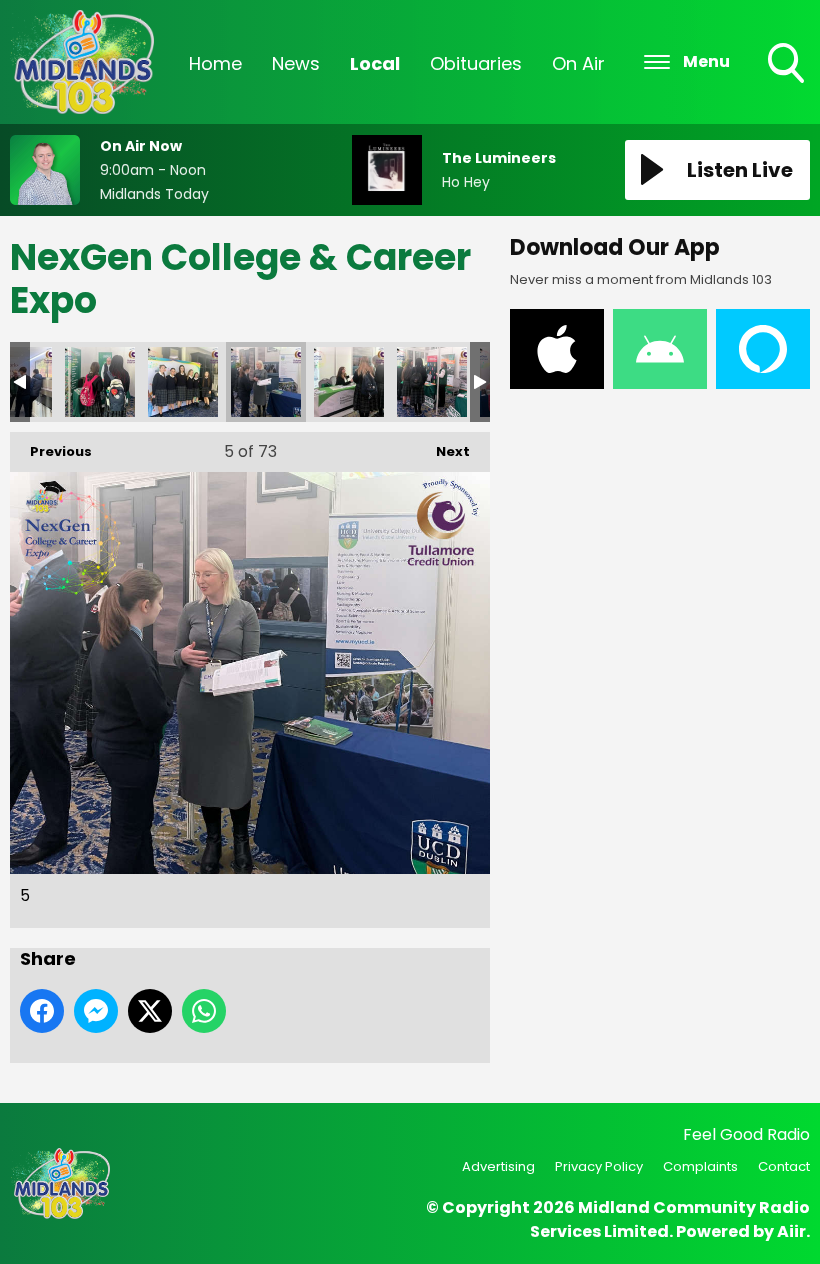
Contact (784, 1166)
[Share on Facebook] (42, 1011)
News (296, 63)
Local (375, 63)
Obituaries (476, 63)
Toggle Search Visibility (788, 85)
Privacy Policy (599, 1166)
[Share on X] (150, 1011)
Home (215, 63)
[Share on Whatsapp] (204, 1011)
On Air (578, 63)
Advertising (498, 1166)
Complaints (700, 1166)
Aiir (791, 1231)
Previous (51, 451)
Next (443, 451)
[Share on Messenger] (96, 1011)
